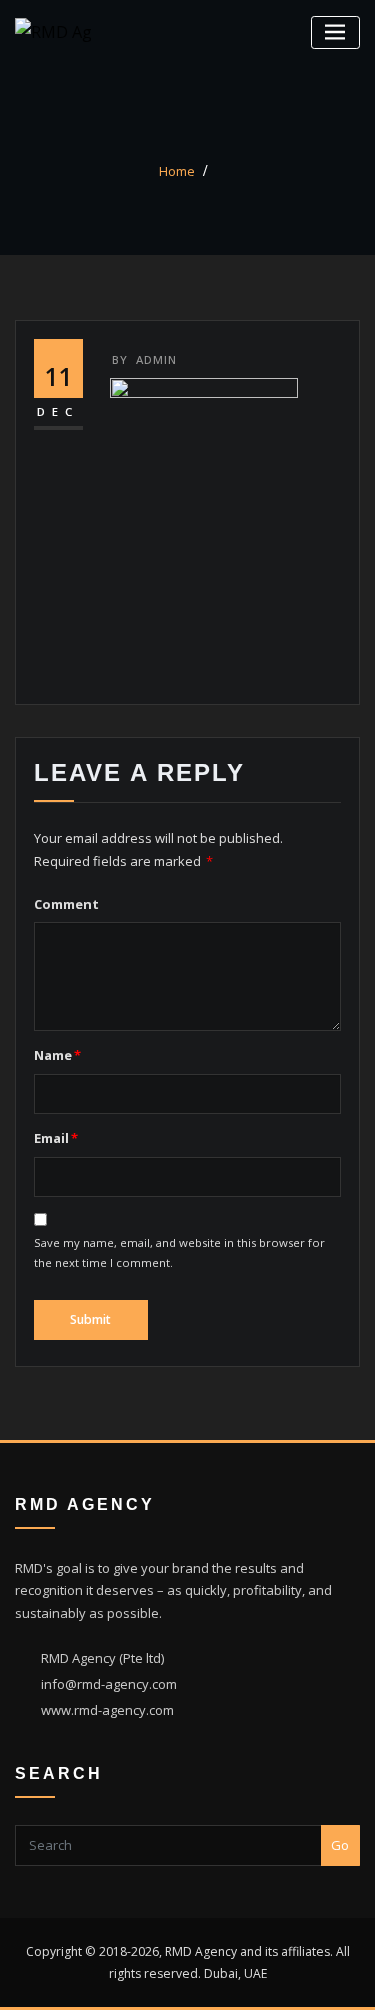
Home (177, 171)
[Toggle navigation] (335, 32)
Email (56, 1138)
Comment (66, 904)
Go (340, 1845)
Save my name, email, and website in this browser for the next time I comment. (179, 1252)
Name (57, 1055)
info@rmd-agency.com (109, 1684)
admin (144, 359)
